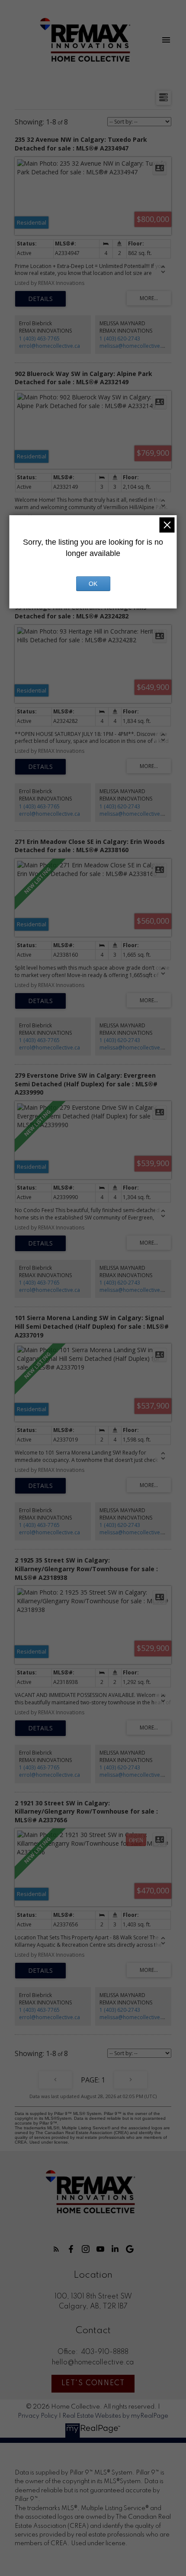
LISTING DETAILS (40, 299)
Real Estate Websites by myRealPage (115, 2416)
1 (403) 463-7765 (39, 338)
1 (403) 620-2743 (120, 338)
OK (93, 584)
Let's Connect (93, 2383)
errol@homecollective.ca (50, 346)
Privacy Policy (38, 2416)
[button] (56, 2249)
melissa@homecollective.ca (133, 346)
